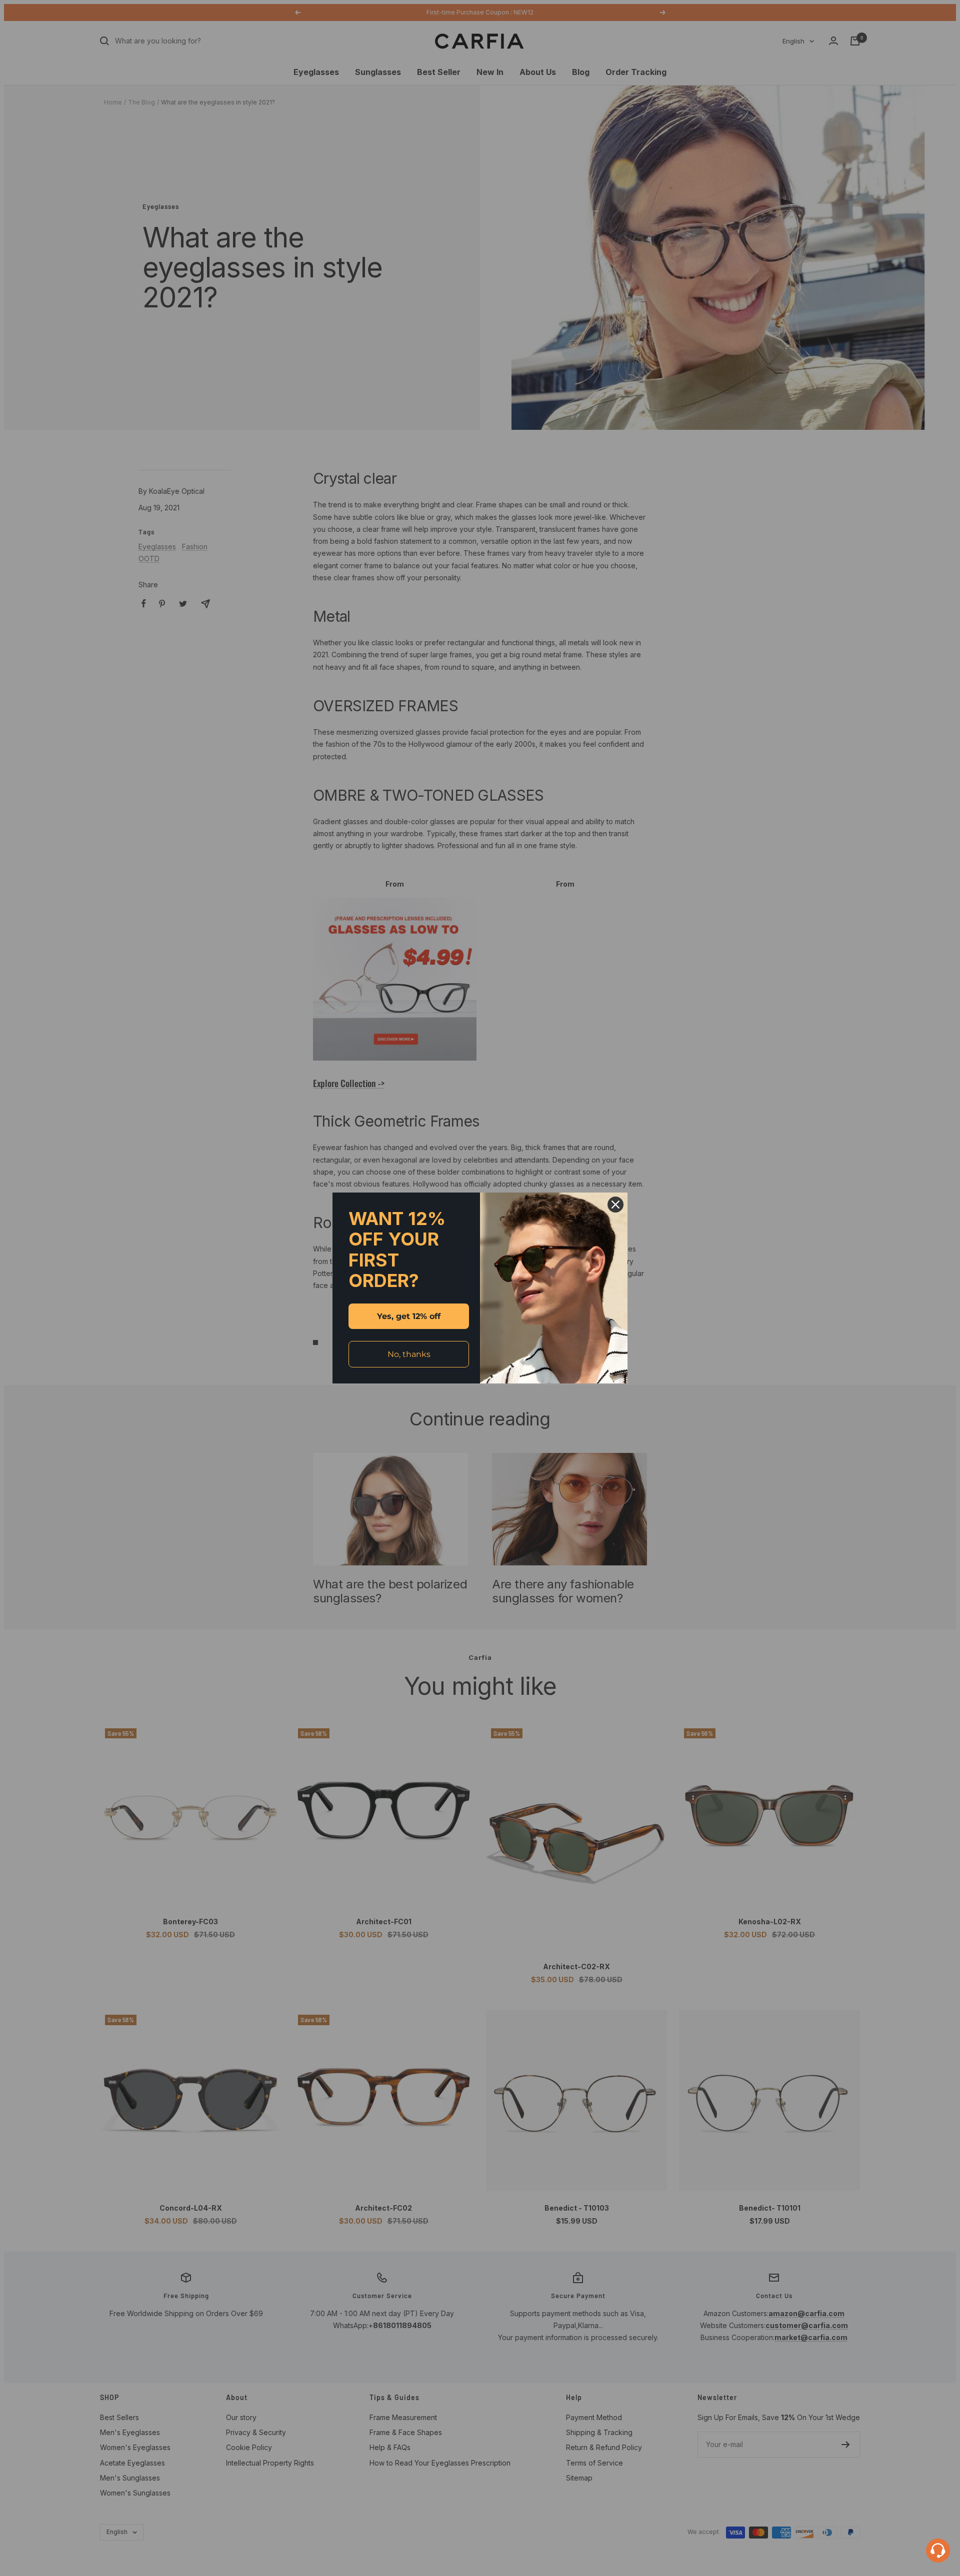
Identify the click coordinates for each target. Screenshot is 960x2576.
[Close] (615, 1205)
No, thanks (409, 1354)
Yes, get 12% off (409, 1316)
